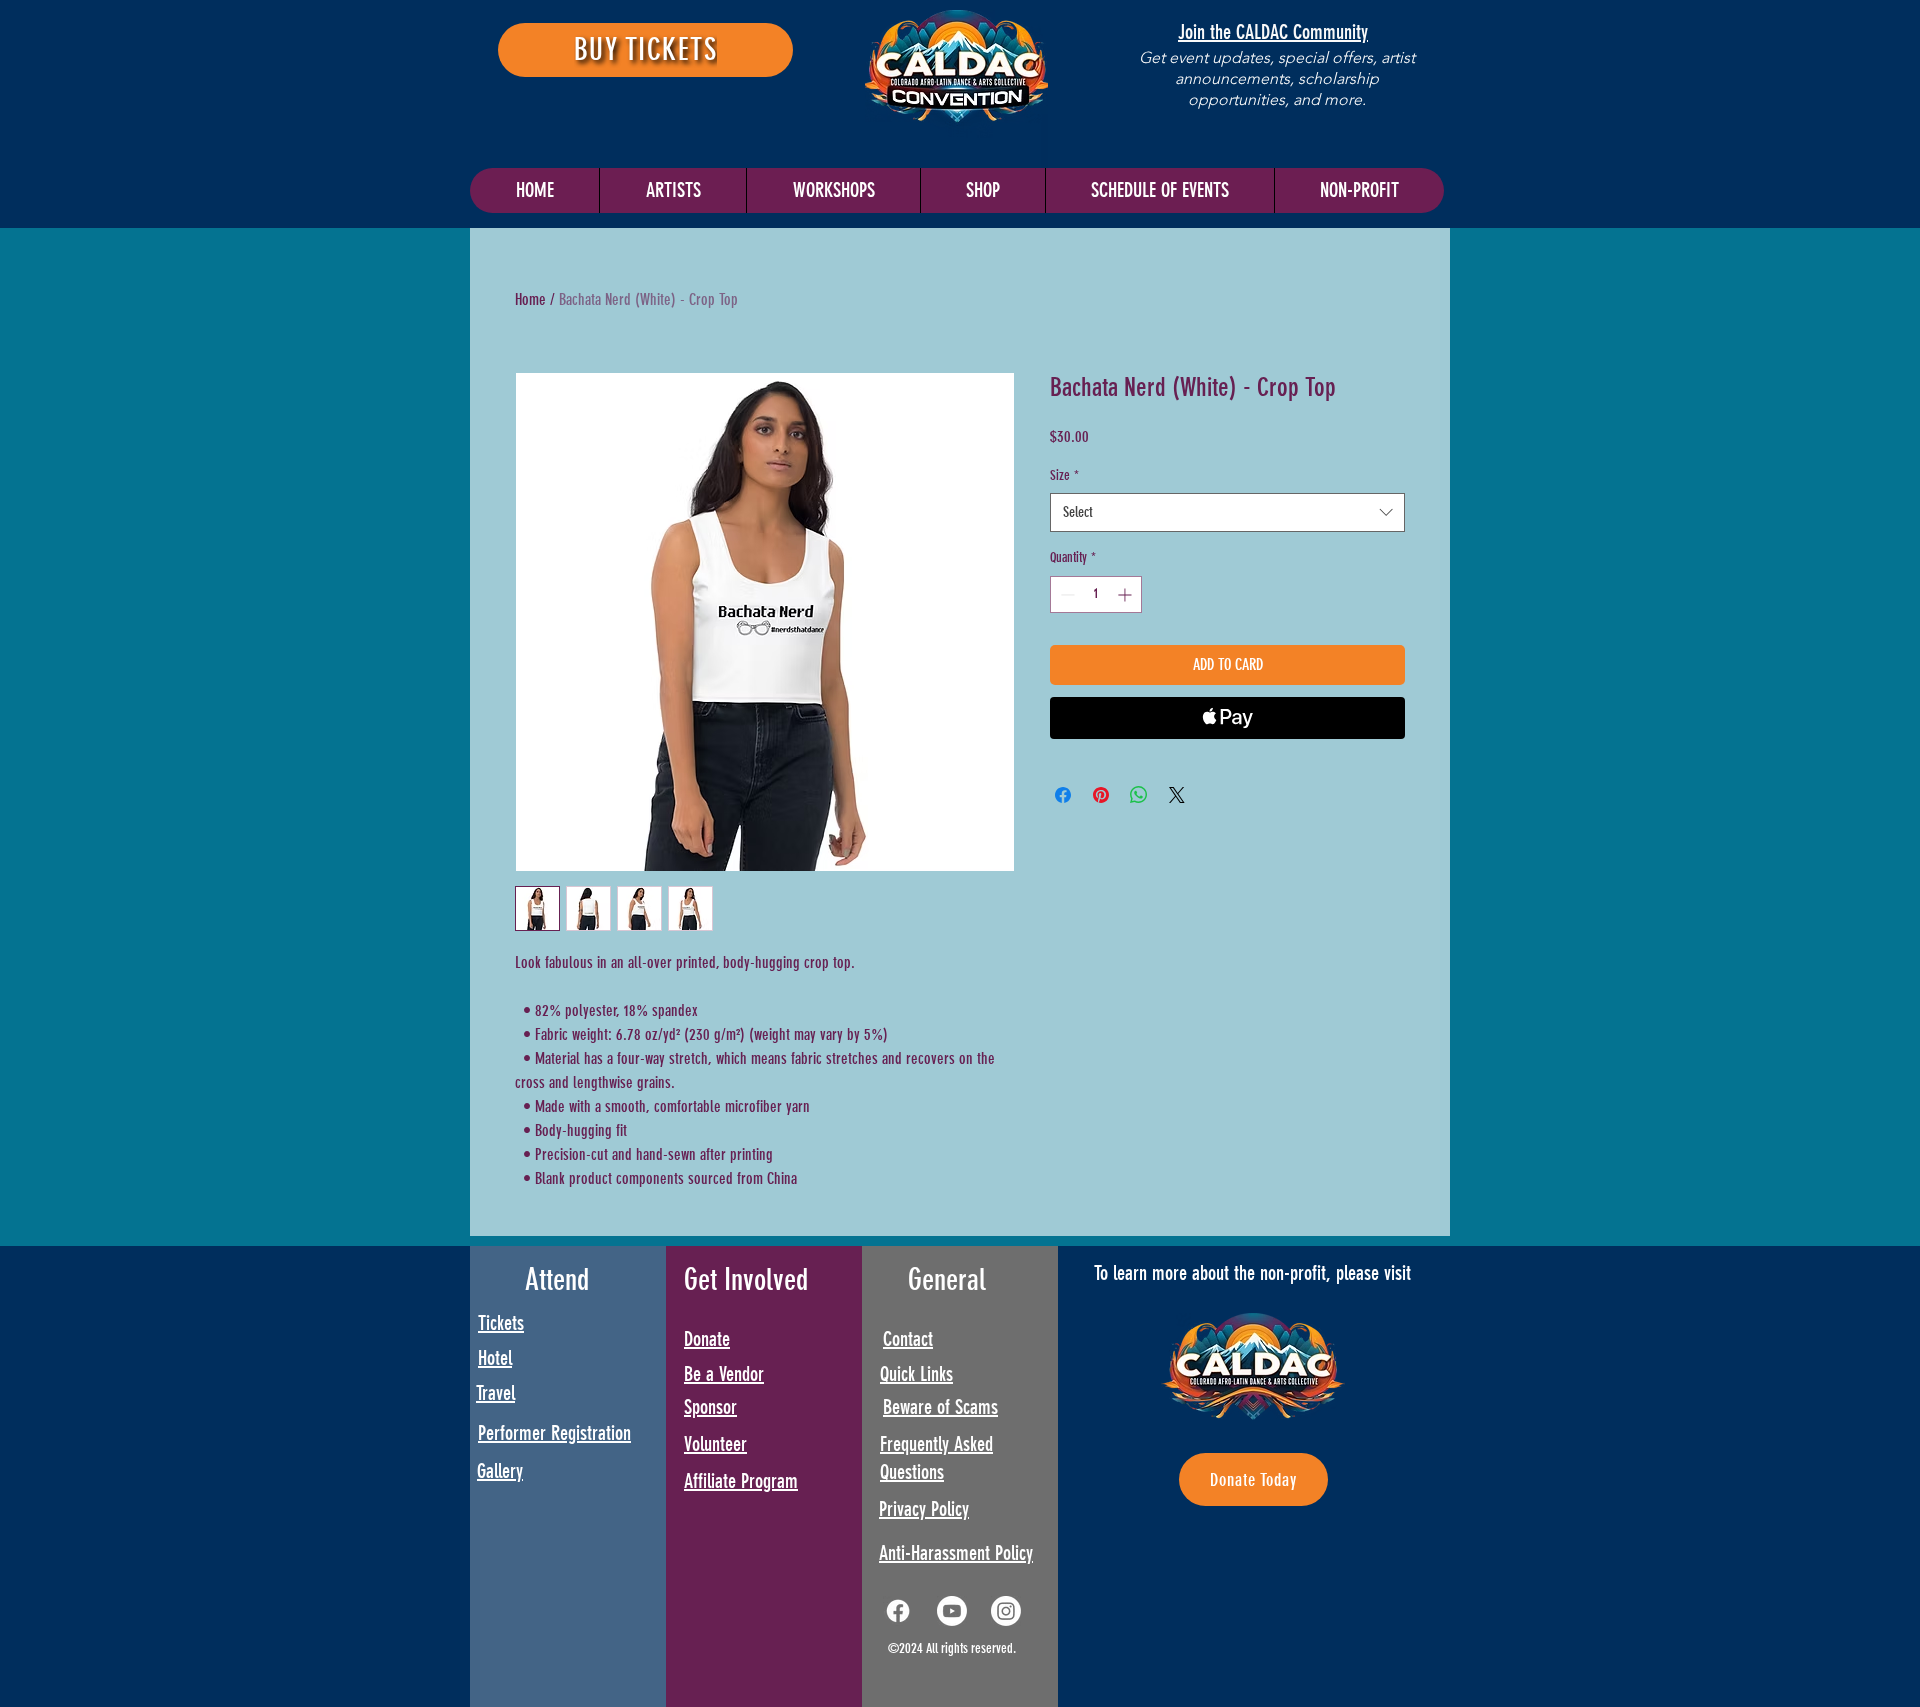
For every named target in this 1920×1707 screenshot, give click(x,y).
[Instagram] (1006, 1611)
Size (1064, 475)
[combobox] (1227, 512)
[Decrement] (1065, 594)
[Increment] (1126, 594)
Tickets (501, 1323)
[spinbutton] (1096, 594)
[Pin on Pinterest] (1101, 795)
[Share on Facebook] (1063, 795)
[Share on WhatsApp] (1139, 795)
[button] (1159, 190)
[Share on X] (1177, 795)
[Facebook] (898, 1611)
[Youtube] (952, 1611)
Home (530, 299)
